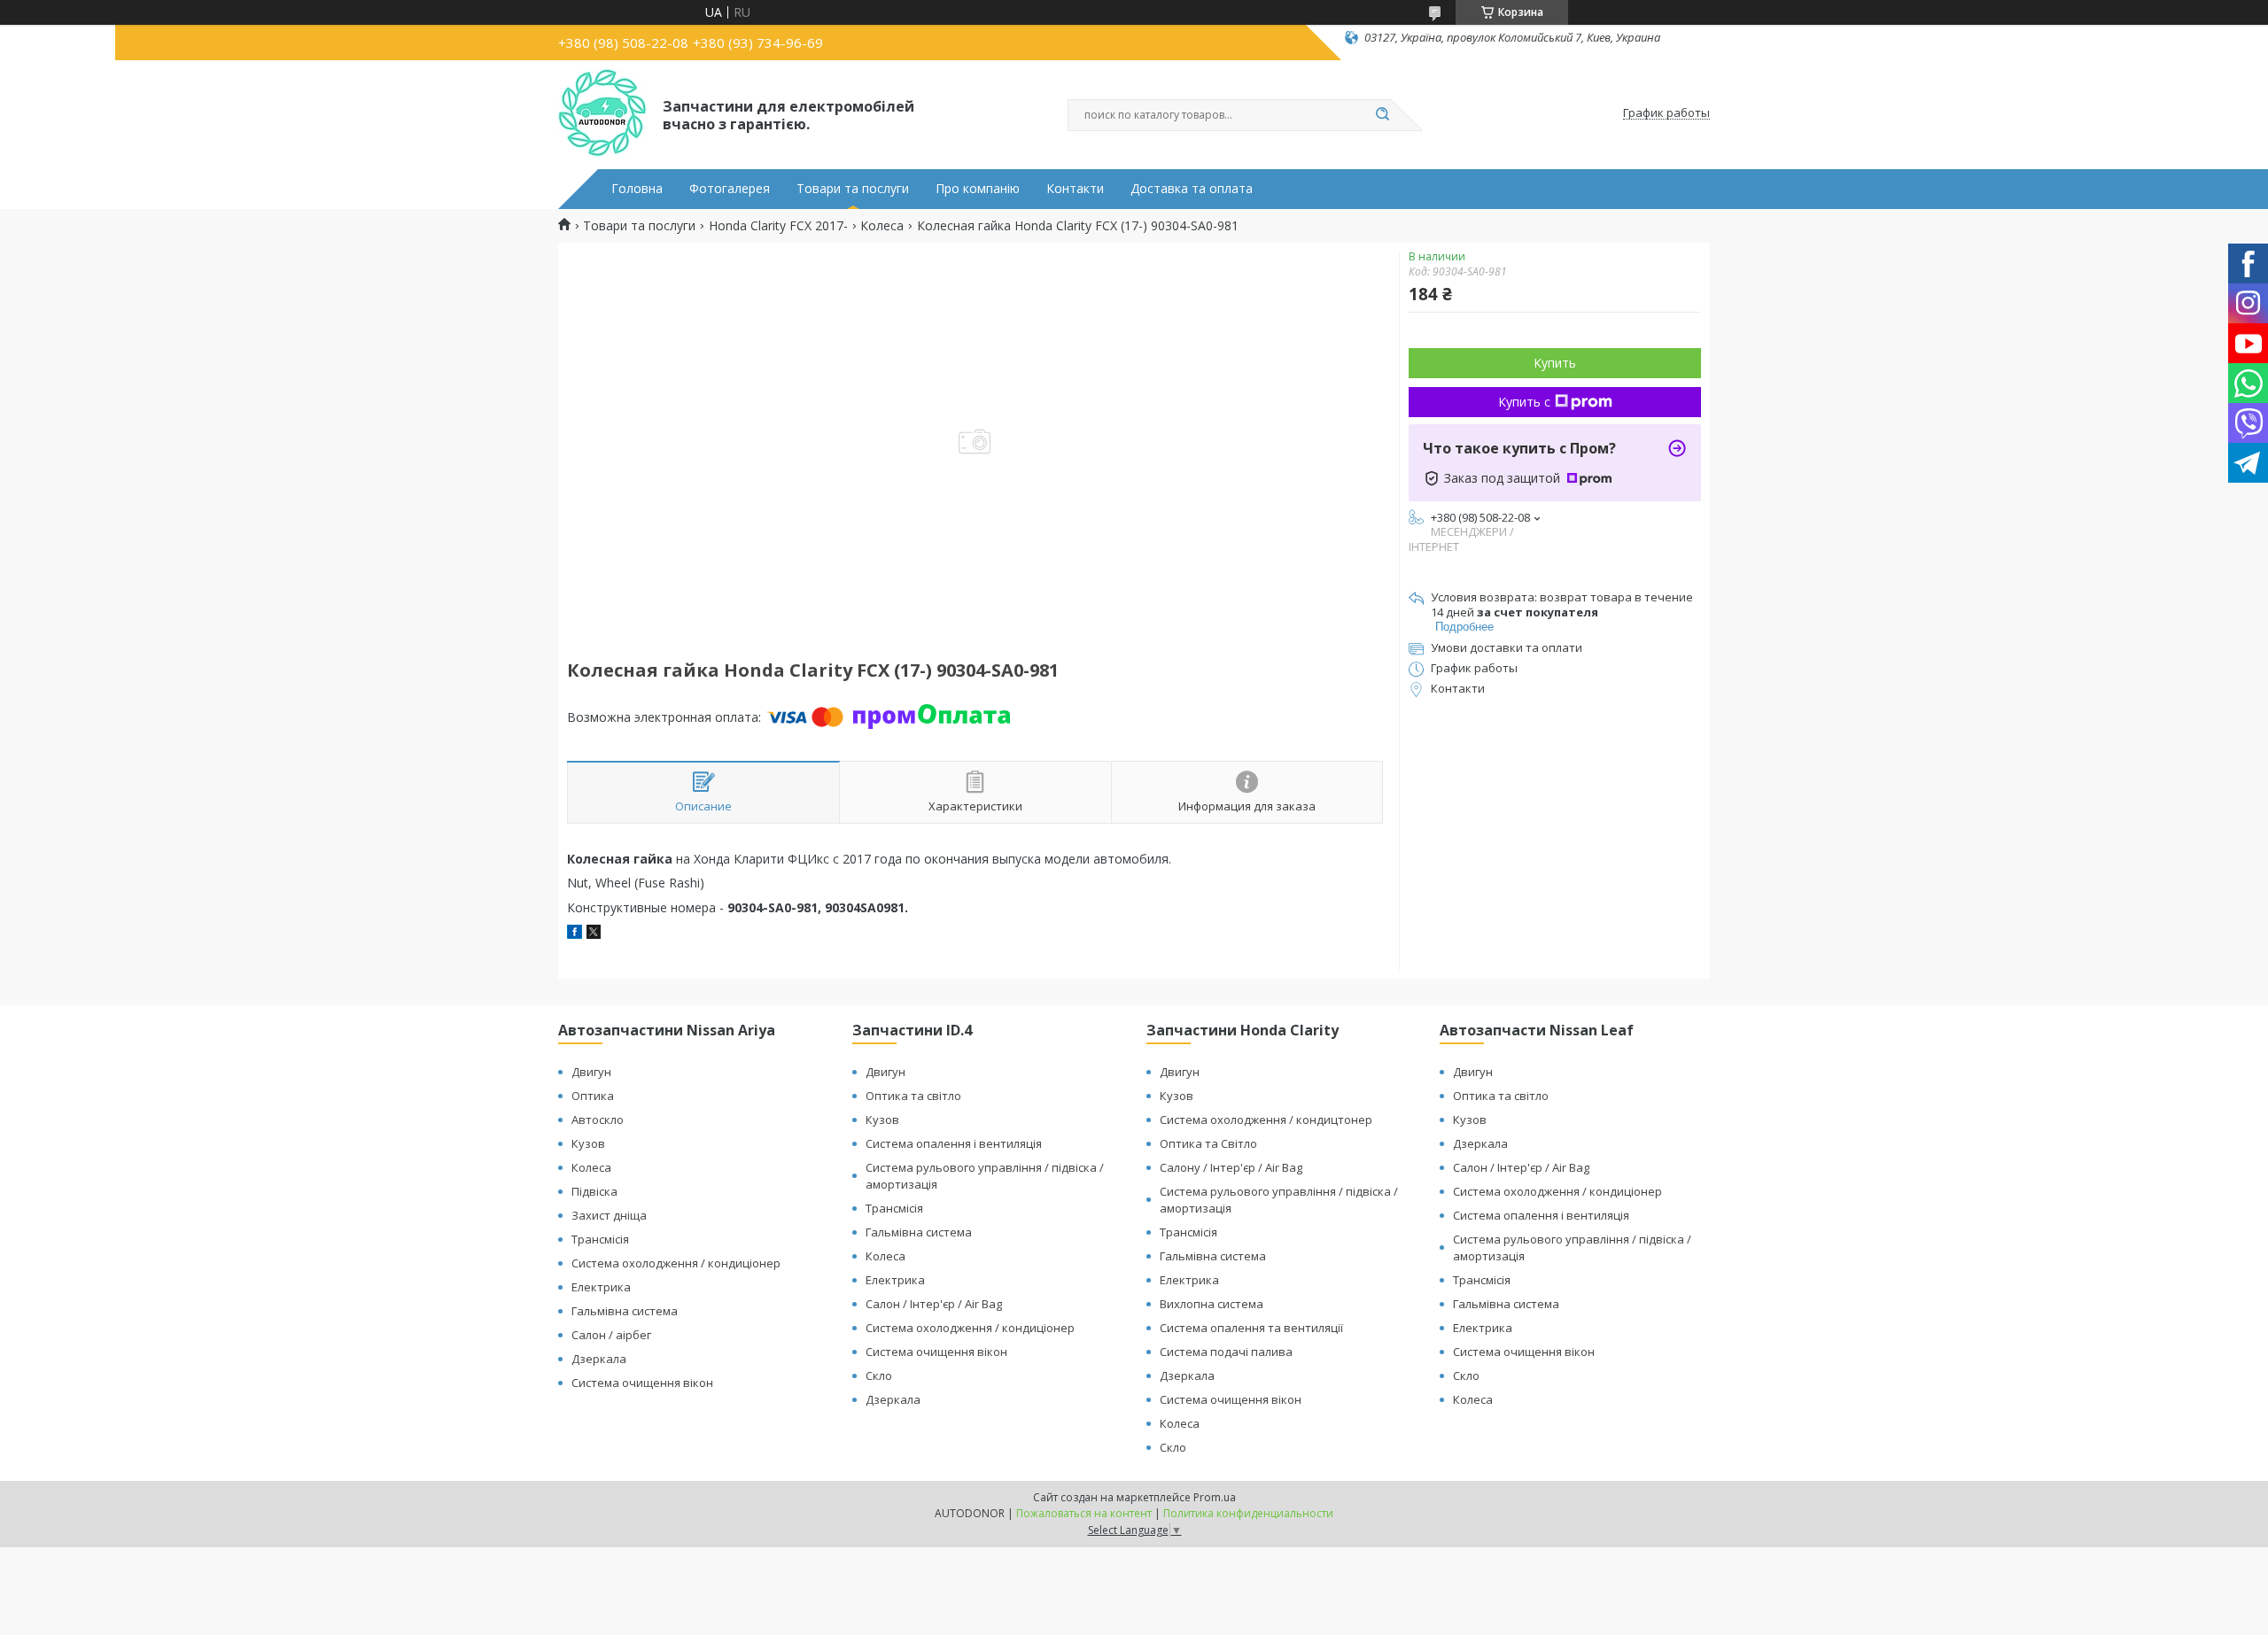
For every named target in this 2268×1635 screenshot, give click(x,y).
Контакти (1075, 189)
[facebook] (575, 934)
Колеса (882, 226)
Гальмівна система (625, 1311)
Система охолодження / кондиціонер (676, 1263)
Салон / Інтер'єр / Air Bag (934, 1304)
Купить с (1524, 402)
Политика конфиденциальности (1248, 1513)
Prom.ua (1215, 1497)
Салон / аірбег (611, 1335)
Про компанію (978, 189)
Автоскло (598, 1120)
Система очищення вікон (642, 1383)
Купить (1555, 363)
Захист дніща (609, 1215)
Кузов (588, 1143)
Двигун (591, 1072)
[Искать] (1382, 115)
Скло (879, 1375)
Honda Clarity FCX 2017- (778, 226)
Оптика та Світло (1208, 1143)
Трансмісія (600, 1239)
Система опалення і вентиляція (954, 1143)
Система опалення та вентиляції (1251, 1328)
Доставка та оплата (1192, 189)
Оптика (593, 1096)
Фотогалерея (730, 189)
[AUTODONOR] (602, 113)
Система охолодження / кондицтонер (1266, 1120)
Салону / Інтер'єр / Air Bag (1231, 1167)
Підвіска (594, 1191)
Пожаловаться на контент (1084, 1513)
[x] (594, 934)
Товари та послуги (853, 189)
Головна (637, 189)
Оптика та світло (913, 1096)
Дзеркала (599, 1359)
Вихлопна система (1212, 1304)
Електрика (601, 1287)
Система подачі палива (1226, 1352)
